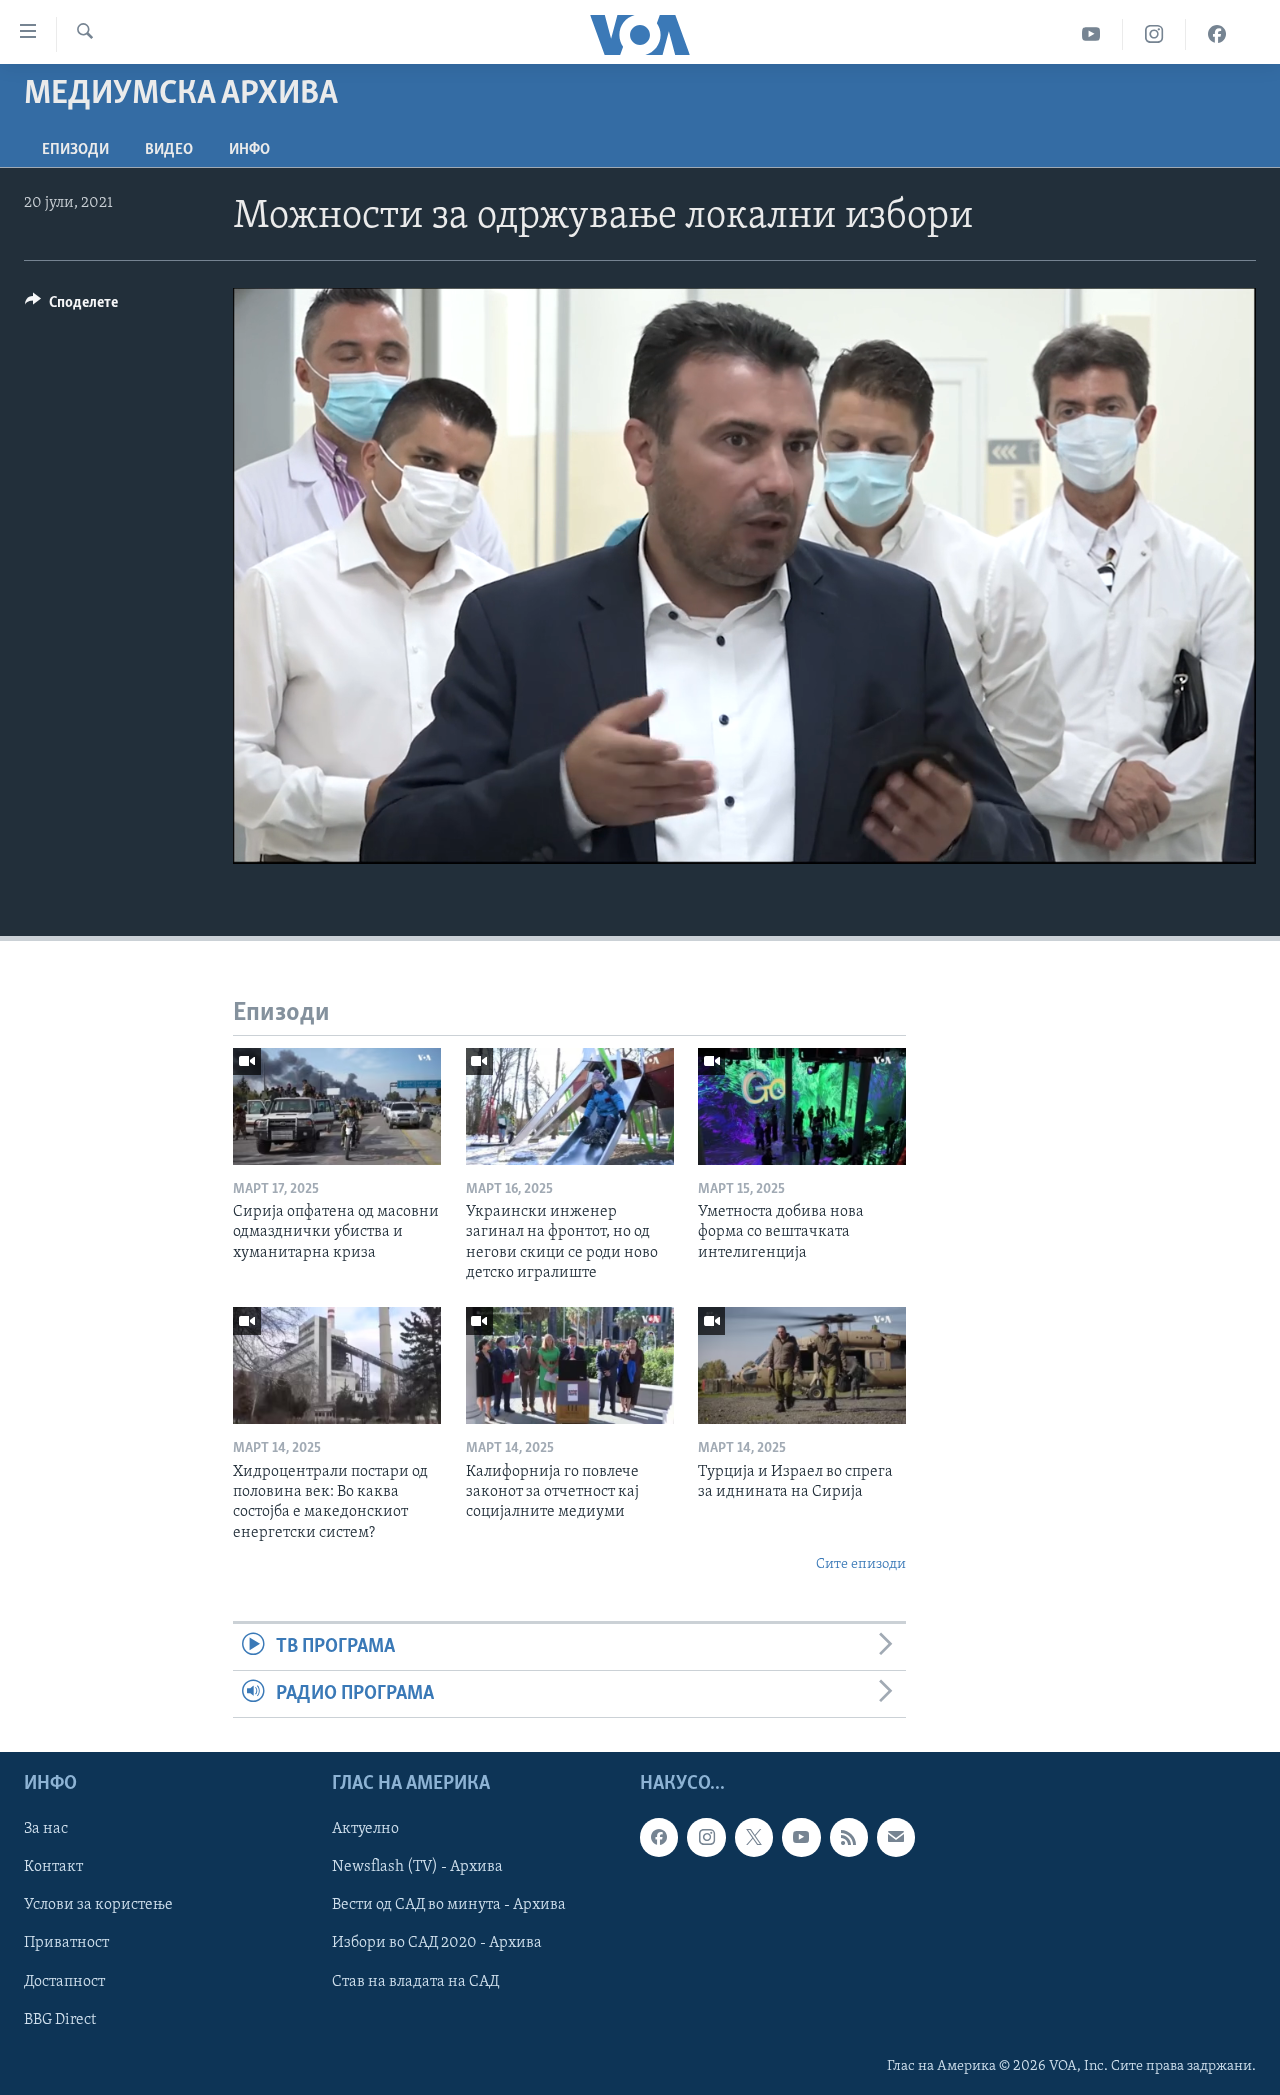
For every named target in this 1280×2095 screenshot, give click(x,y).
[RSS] (849, 1838)
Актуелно (365, 1830)
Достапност (64, 1982)
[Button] (71, 307)
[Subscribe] (896, 1838)
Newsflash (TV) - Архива (417, 1868)
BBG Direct (60, 2020)
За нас (46, 1830)
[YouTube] (1091, 34)
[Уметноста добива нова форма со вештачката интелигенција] (802, 1106)
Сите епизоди (861, 1564)
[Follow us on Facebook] (659, 1838)
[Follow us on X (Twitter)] (754, 1838)
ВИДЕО (169, 150)
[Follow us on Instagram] (706, 1838)
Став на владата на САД (415, 1982)
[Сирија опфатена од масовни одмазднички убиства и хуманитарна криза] (337, 1106)
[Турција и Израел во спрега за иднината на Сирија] (802, 1365)
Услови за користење (98, 1906)
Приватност (66, 1944)
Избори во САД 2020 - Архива (437, 1944)
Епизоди (75, 150)
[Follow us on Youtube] (801, 1838)
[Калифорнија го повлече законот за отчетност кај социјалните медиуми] (570, 1365)
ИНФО (249, 150)
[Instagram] (1154, 34)
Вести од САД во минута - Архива (449, 1906)
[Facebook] (1217, 34)
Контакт (53, 1868)
